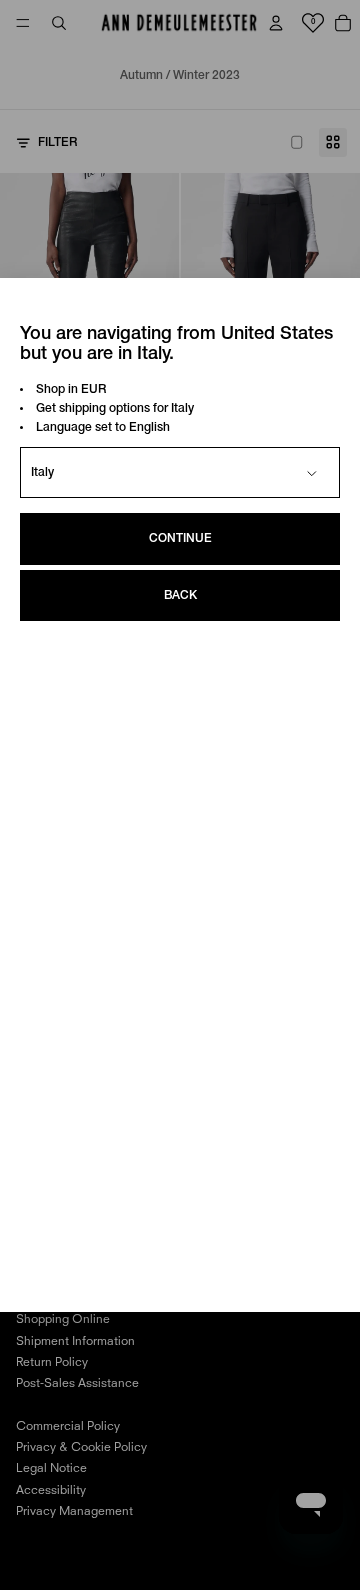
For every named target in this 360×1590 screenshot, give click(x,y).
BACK (180, 595)
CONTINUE (180, 538)
